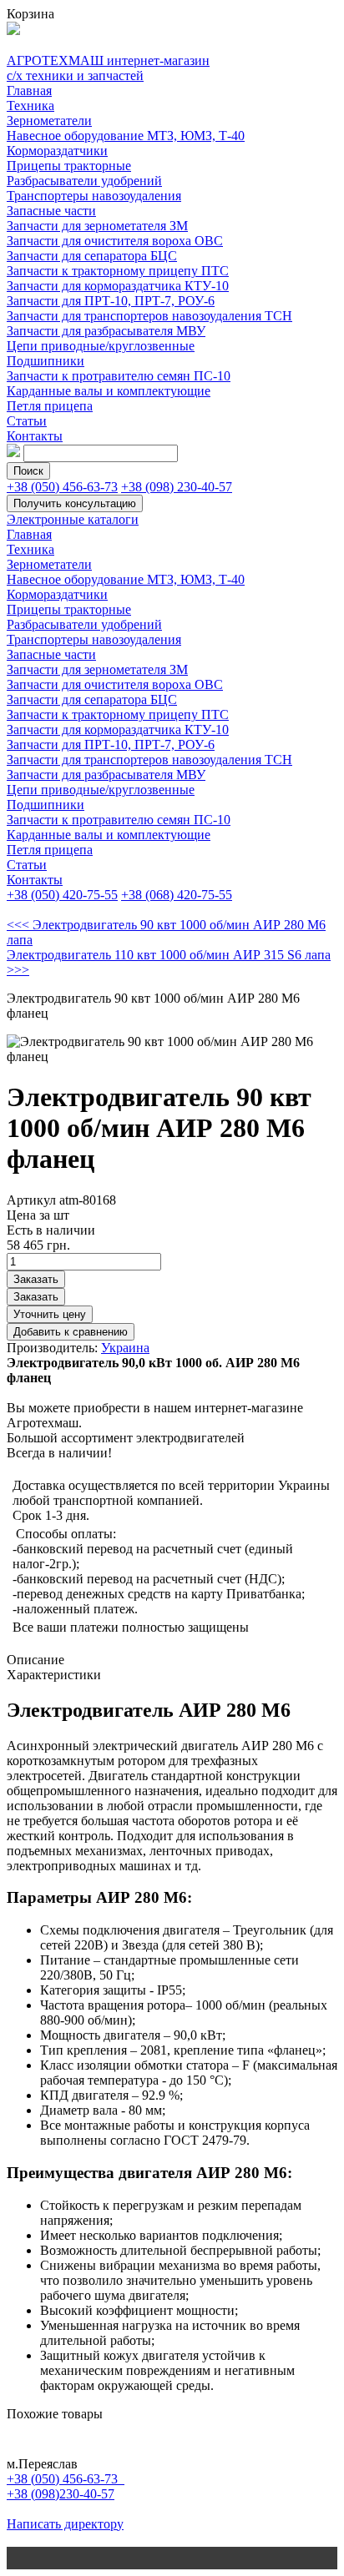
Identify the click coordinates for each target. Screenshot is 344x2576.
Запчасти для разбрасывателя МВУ (106, 331)
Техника (30, 106)
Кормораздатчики (57, 151)
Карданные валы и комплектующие (109, 391)
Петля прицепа (50, 406)
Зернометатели (49, 121)
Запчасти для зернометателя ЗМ (97, 226)
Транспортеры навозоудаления (94, 196)
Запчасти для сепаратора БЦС (92, 256)
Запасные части (51, 211)
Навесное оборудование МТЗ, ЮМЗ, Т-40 (126, 136)
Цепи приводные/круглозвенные (101, 346)
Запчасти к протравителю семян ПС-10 (119, 376)
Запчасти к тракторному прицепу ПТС (118, 271)
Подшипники (46, 361)
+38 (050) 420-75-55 (62, 895)
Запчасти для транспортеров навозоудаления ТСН (149, 316)
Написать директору (65, 2524)
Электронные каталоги (73, 519)
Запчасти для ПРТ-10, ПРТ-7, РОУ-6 (111, 301)
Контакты (35, 436)
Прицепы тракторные (69, 166)
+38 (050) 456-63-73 (62, 487)
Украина (125, 1348)
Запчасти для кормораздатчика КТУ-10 (118, 286)
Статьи (27, 421)
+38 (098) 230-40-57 (177, 487)
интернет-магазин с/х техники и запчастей (108, 68)
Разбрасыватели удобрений (84, 181)
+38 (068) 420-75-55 (177, 895)
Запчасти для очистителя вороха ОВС (115, 241)
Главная (29, 91)
